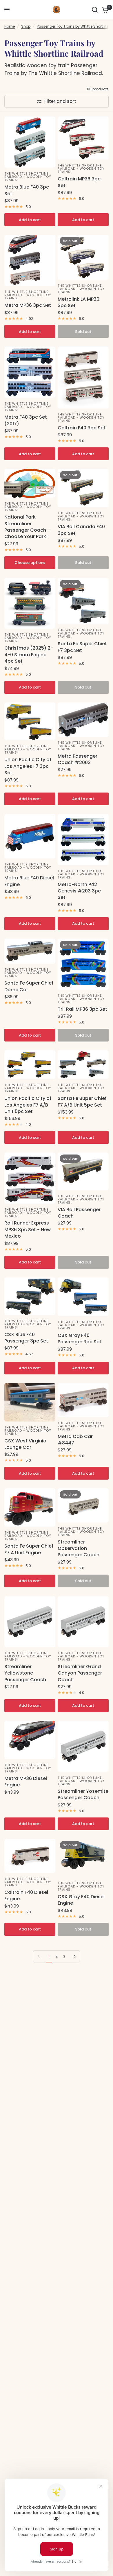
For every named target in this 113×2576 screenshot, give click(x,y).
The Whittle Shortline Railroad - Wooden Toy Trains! (28, 177)
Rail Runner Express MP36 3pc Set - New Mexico (28, 1230)
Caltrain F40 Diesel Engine (26, 1896)
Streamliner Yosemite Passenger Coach (83, 1795)
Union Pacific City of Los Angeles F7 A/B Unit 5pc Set (28, 1105)
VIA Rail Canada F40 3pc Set (81, 530)
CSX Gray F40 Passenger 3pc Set (80, 1339)
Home (10, 26)
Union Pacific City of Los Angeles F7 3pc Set (28, 766)
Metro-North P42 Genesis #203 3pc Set (79, 891)
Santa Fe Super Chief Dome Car (29, 986)
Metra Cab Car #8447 (75, 1440)
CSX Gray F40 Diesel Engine (81, 1900)
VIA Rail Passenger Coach (79, 1213)
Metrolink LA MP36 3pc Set (79, 302)
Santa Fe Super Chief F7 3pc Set (82, 647)
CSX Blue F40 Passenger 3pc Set (26, 1338)
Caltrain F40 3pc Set (82, 428)
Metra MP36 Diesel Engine (26, 1782)
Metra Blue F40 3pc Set (27, 190)
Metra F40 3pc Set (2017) (26, 420)
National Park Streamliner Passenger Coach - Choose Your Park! (27, 527)
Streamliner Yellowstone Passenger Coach (25, 1673)
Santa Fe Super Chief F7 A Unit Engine (29, 1549)
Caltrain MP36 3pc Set (79, 182)
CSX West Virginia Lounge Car (25, 1444)
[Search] (95, 10)
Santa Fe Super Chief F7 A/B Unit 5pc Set (82, 1102)
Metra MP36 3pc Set (28, 305)
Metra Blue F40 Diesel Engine (29, 881)
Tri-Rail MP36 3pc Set (82, 1009)
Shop (26, 26)
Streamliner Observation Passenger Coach (79, 1549)
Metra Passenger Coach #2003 (78, 759)
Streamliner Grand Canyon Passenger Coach (80, 1673)
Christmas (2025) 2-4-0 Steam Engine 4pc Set (29, 655)
